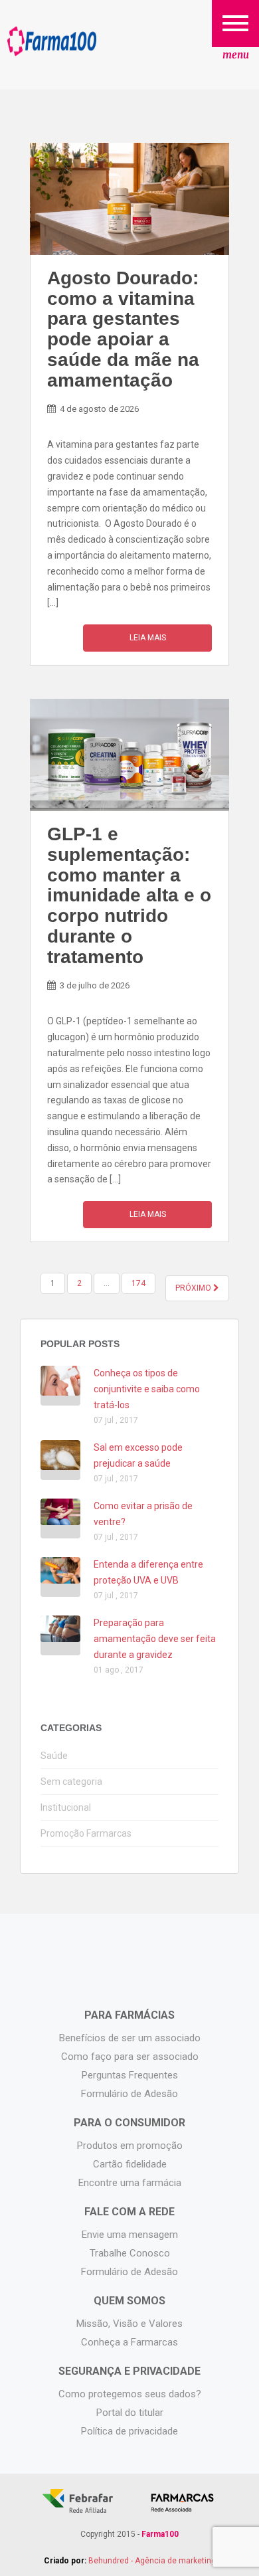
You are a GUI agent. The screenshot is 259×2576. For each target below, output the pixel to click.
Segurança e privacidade (129, 2371)
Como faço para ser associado (130, 2057)
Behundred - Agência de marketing (152, 2561)
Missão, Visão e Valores (129, 2324)
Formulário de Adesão (129, 2094)
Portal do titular (130, 2413)
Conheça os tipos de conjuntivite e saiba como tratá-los (147, 1389)
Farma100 (52, 42)
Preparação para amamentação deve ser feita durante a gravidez (155, 1639)
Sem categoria (71, 1782)
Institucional (66, 1807)
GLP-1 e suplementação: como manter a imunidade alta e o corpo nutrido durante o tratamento (129, 895)
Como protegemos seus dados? (130, 2394)
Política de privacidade (129, 2431)
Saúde (54, 1756)
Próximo (194, 1288)
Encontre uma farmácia (130, 2183)
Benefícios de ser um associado (130, 2038)
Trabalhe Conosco (130, 2253)
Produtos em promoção (130, 2146)
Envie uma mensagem (130, 2235)
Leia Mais (148, 638)
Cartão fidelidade (130, 2164)
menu (236, 55)
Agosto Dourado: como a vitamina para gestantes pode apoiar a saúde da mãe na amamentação (123, 329)
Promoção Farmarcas (86, 1833)
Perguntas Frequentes (130, 2075)
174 (138, 1283)
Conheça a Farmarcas (129, 2342)
